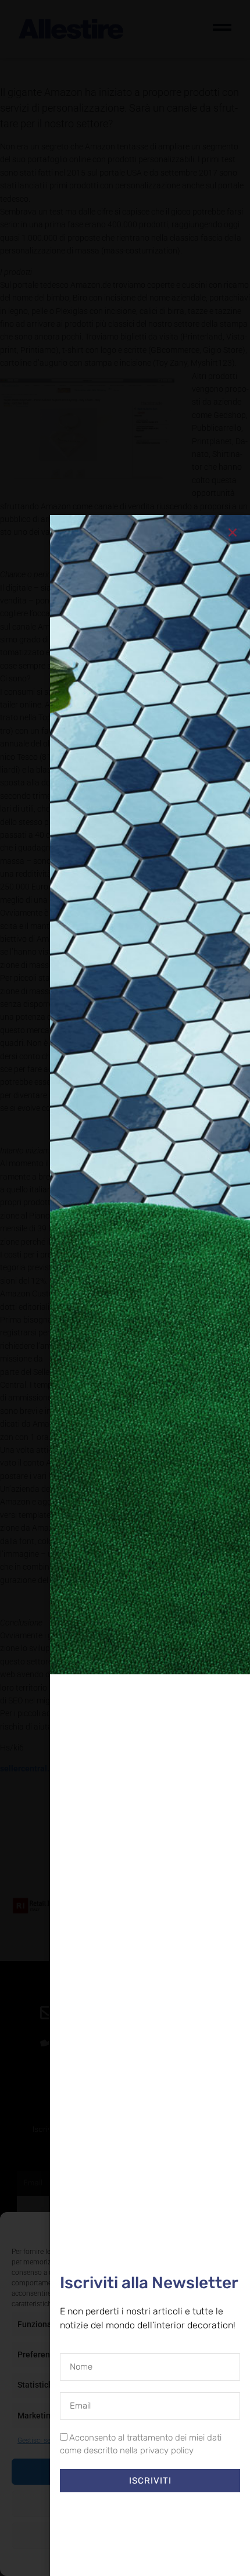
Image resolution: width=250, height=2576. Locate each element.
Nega (125, 2503)
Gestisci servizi (40, 2441)
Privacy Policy (146, 2561)
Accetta (125, 2471)
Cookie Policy (98, 2561)
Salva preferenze (125, 2535)
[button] (233, 2228)
